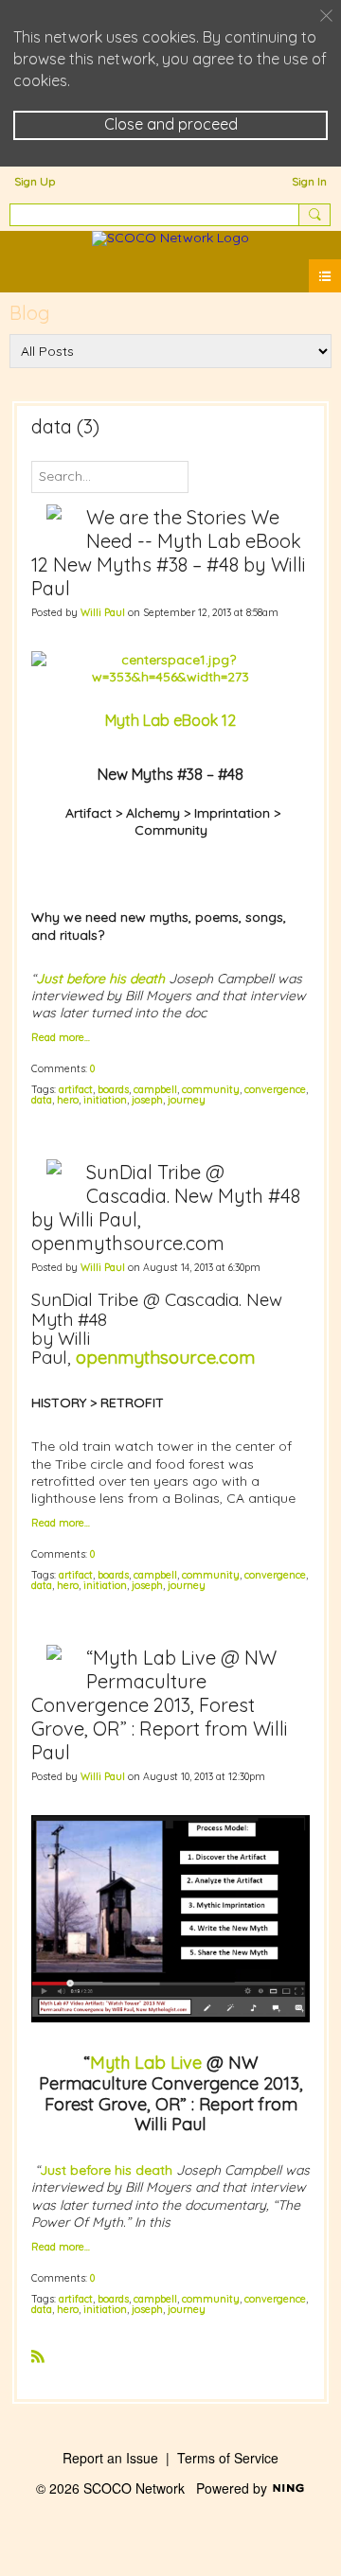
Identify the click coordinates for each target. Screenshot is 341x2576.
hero (68, 1100)
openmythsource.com (165, 1357)
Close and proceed (171, 124)
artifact (76, 1089)
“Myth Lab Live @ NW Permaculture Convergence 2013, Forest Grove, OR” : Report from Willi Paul (160, 1705)
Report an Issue (110, 2458)
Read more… (61, 1038)
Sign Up (35, 181)
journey (187, 1100)
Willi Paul (103, 612)
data (42, 1100)
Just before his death (106, 2170)
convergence (275, 1089)
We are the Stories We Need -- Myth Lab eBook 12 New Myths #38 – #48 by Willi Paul (169, 553)
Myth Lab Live (146, 2063)
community (211, 1089)
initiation (105, 1100)
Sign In (309, 181)
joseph (147, 1100)
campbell (155, 1089)
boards (113, 1089)
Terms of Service (228, 2458)
